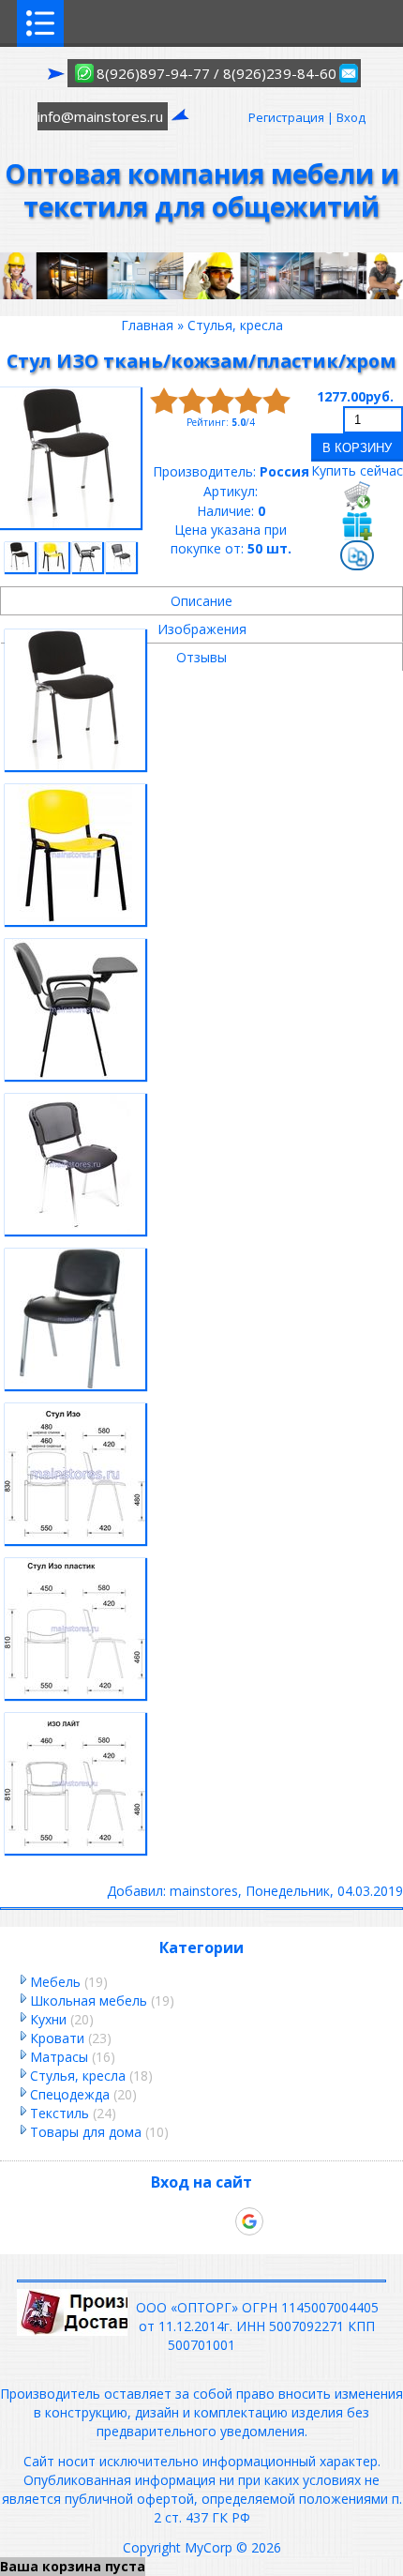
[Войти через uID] (122, 2221)
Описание (201, 601)
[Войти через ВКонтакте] (154, 2221)
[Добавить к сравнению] (357, 557)
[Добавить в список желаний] (357, 525)
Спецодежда (70, 2094)
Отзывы (201, 657)
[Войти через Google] (249, 2221)
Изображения (202, 629)
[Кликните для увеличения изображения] (70, 458)
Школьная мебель (89, 2000)
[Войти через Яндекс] (217, 2221)
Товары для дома (86, 2132)
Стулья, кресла (78, 2076)
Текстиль (60, 2113)
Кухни (48, 2019)
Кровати (57, 2038)
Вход (351, 117)
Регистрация (286, 117)
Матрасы (59, 2057)
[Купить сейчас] (357, 495)
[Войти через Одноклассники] (281, 2221)
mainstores (204, 1891)
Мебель (55, 1982)
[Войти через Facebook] (186, 2221)
